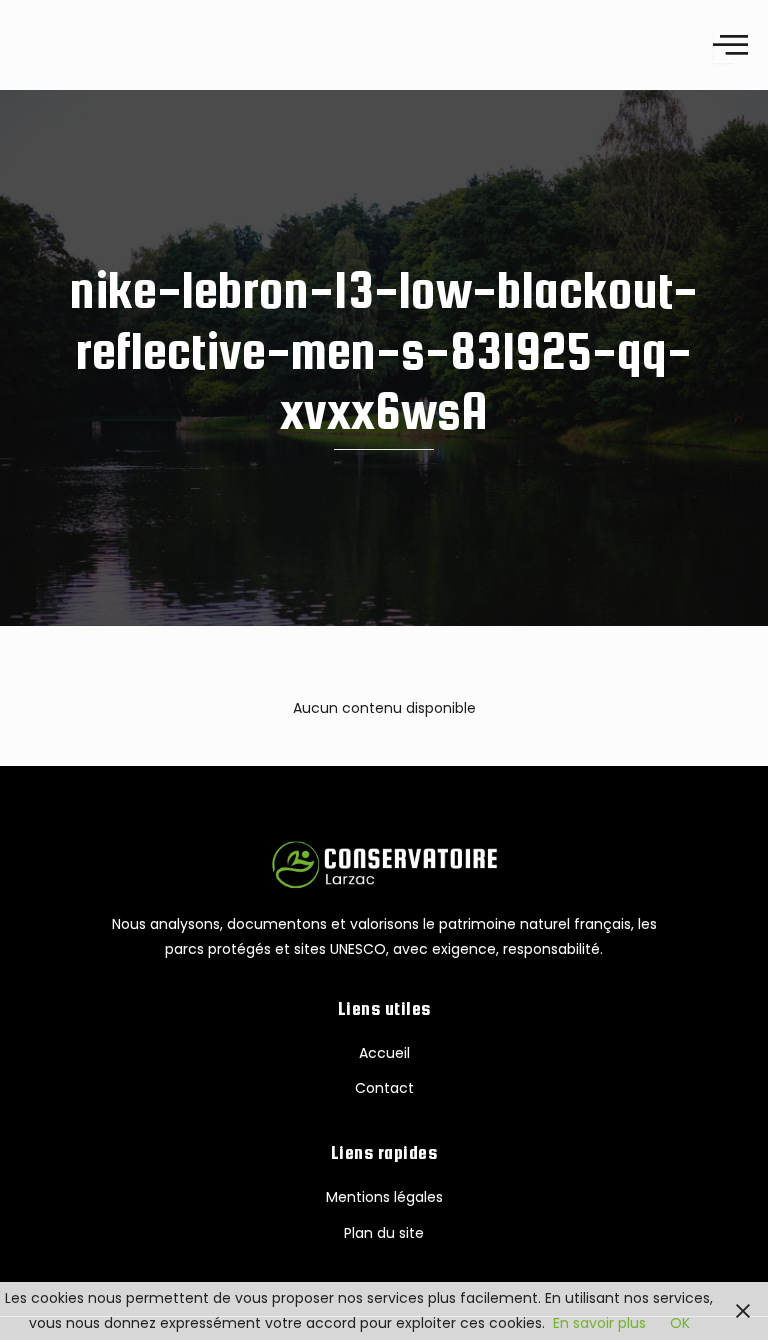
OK (680, 1323)
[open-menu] (723, 44)
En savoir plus (599, 1323)
